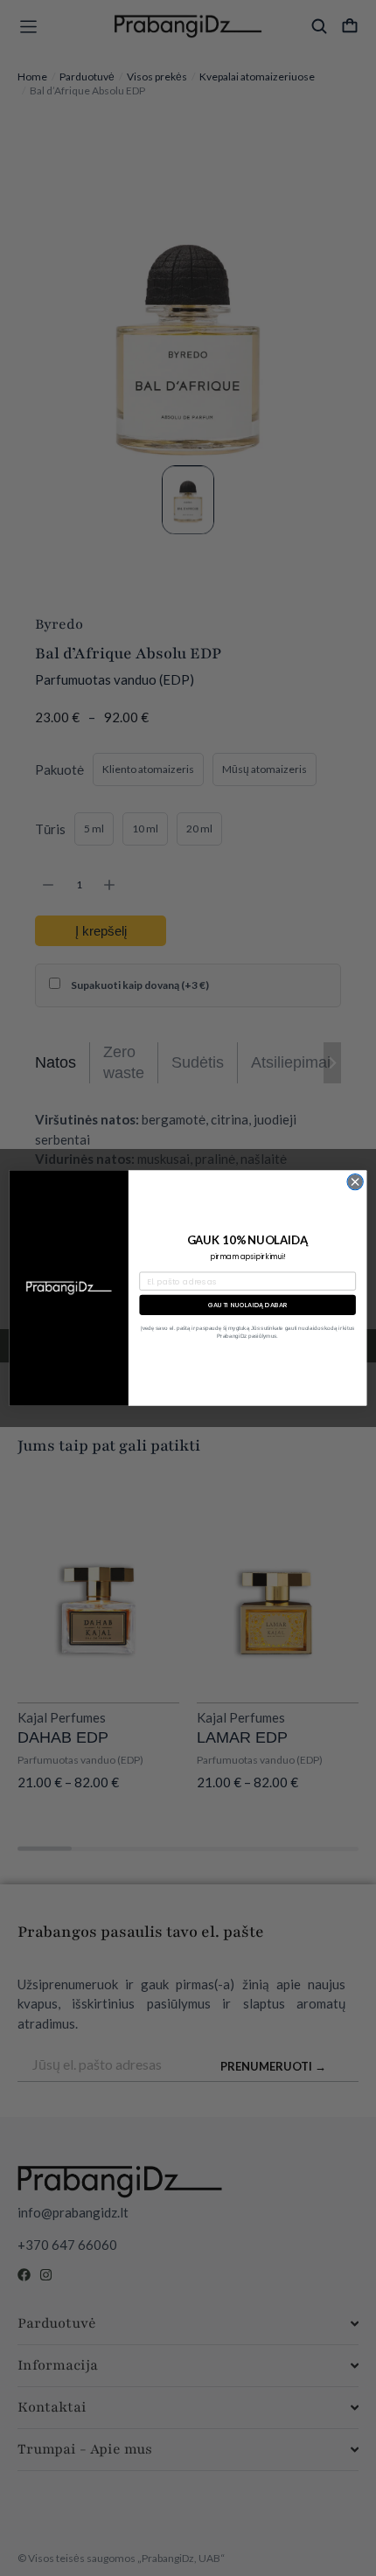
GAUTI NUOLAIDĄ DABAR (248, 1305)
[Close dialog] (355, 1181)
